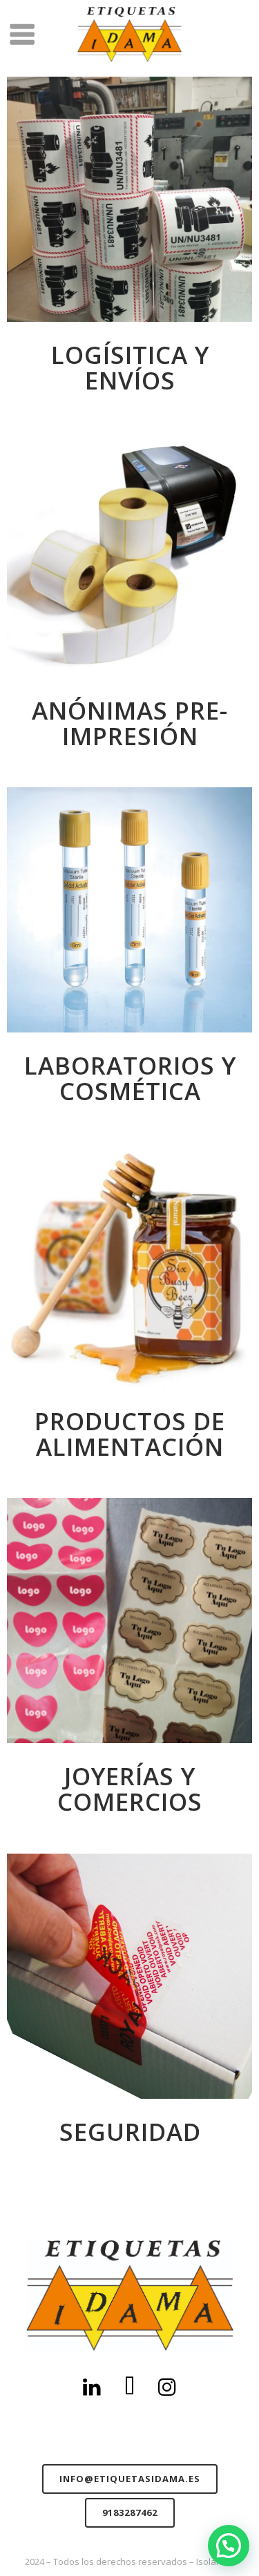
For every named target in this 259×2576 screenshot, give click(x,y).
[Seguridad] (129, 1976)
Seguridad (130, 2132)
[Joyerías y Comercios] (129, 1621)
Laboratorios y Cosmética (130, 1078)
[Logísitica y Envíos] (129, 199)
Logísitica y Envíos (130, 367)
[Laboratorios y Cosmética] (129, 910)
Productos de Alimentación (130, 1434)
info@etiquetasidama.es (130, 2479)
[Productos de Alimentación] (129, 1266)
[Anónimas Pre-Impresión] (129, 555)
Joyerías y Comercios (130, 1789)
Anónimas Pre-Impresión (130, 723)
